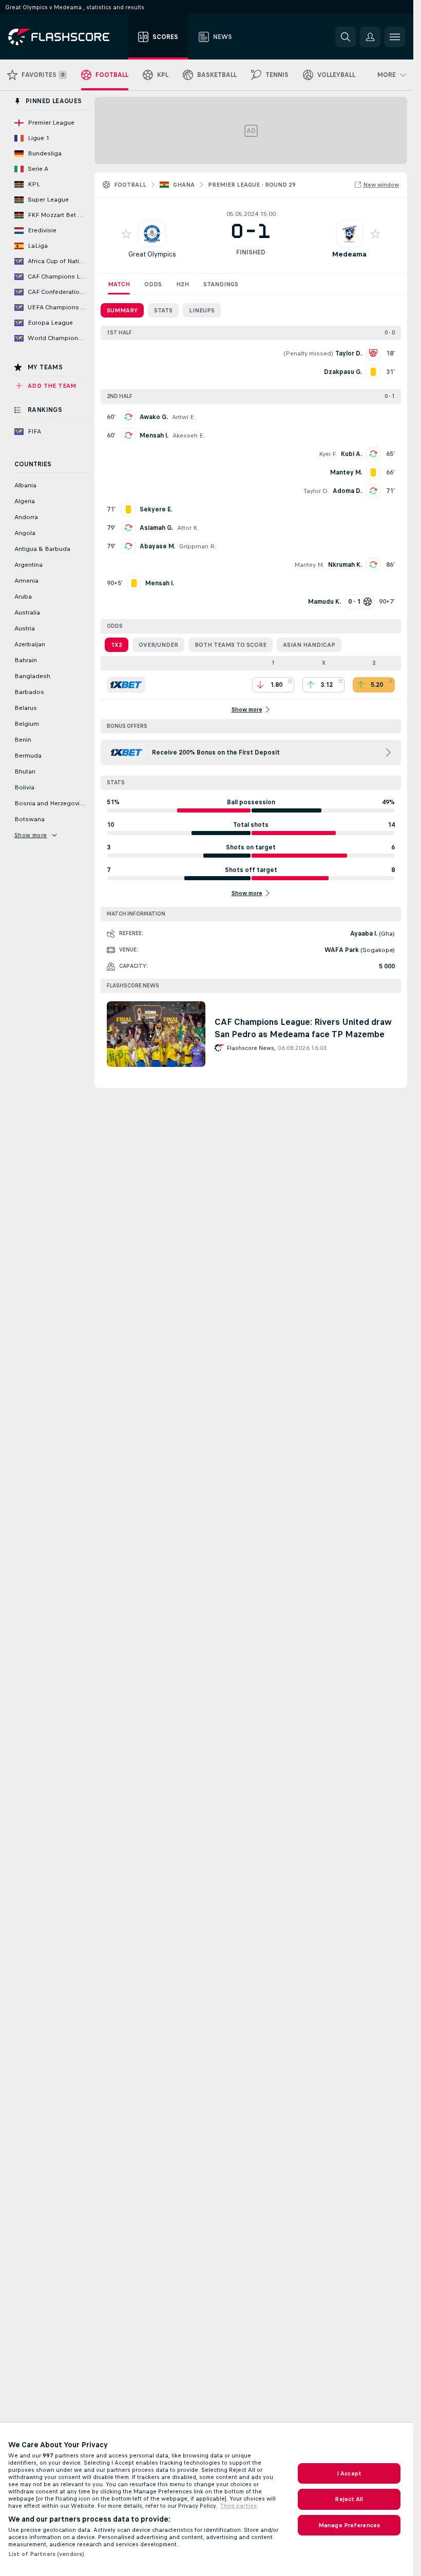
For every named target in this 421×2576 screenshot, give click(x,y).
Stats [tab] (163, 310)
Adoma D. (347, 491)
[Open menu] (395, 37)
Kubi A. (351, 454)
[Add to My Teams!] (126, 234)
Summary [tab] (122, 310)
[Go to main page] (66, 37)
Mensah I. (154, 435)
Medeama (349, 254)
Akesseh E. (189, 435)
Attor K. (188, 528)
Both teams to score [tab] (231, 645)
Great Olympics (152, 254)
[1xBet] (126, 685)
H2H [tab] (183, 284)
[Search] (346, 37)
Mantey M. (309, 565)
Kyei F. (328, 454)
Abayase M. (157, 546)
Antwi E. (184, 417)
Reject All (349, 2499)
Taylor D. (316, 491)
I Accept (349, 2473)
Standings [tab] (221, 284)
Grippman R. (198, 546)
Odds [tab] (153, 284)
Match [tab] (119, 284)
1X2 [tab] (117, 645)
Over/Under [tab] (158, 645)
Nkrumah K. (345, 565)
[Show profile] (152, 234)
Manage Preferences (349, 2525)
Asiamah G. (156, 528)
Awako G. (154, 417)
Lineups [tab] (202, 310)
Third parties (238, 2506)
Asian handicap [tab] (309, 645)
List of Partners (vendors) (46, 2554)
